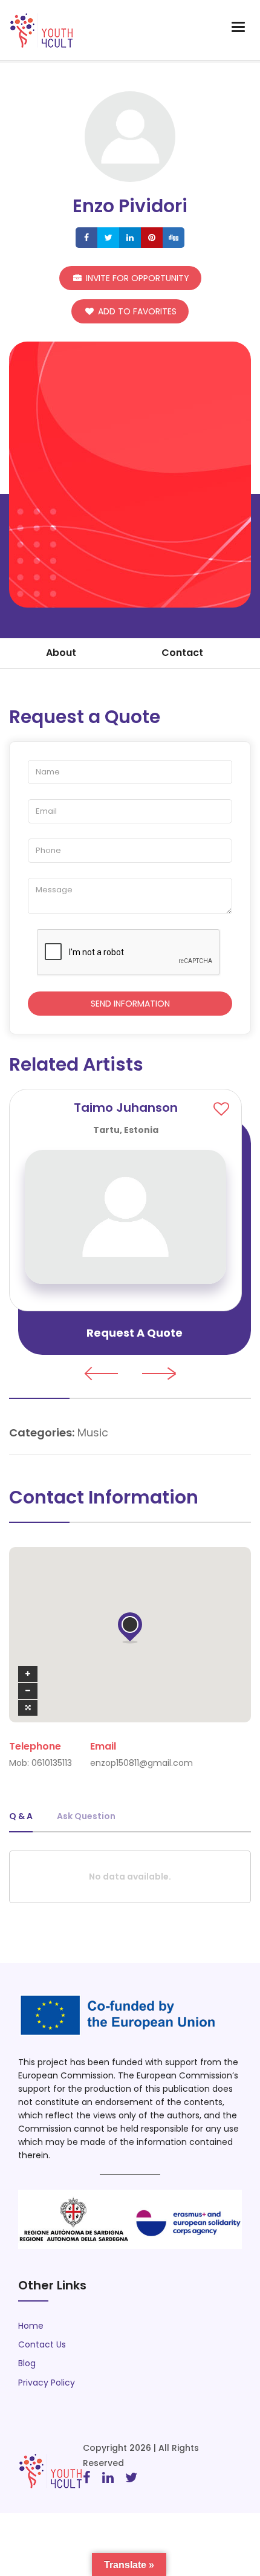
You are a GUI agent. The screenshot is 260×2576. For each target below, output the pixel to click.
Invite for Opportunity (136, 278)
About (61, 653)
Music (93, 1432)
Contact (182, 653)
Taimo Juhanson (126, 1108)
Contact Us (42, 2344)
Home (31, 2326)
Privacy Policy (47, 2383)
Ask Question (86, 1816)
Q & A (21, 1816)
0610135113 (52, 1763)
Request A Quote (135, 1333)
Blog (27, 2363)
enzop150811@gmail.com (141, 1763)
